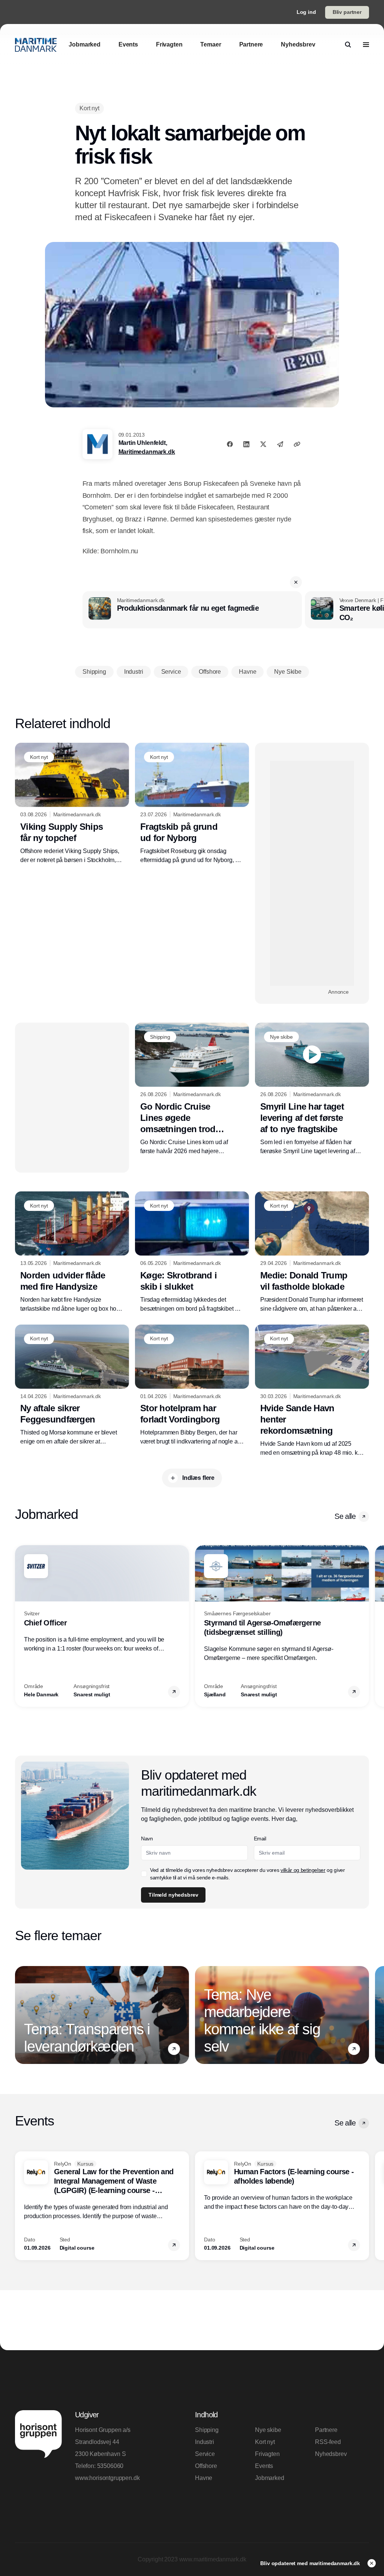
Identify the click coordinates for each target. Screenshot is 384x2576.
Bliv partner (347, 12)
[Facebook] (230, 444)
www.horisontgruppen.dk (107, 2478)
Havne (204, 2478)
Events (264, 2466)
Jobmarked (270, 2478)
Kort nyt (265, 2442)
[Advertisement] (312, 873)
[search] (348, 45)
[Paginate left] (21, 1626)
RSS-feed (328, 2442)
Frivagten (267, 2454)
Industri (205, 2442)
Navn (147, 1838)
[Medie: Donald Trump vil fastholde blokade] (312, 1252)
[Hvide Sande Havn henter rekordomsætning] (312, 1391)
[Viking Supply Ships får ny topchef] (72, 804)
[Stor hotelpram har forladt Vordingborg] (192, 1386)
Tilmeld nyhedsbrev (173, 1895)
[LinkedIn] (246, 444)
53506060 (110, 2466)
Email (260, 1838)
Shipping (207, 2430)
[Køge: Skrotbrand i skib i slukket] (192, 1252)
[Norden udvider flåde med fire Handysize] (72, 1252)
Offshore (206, 2466)
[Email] (280, 444)
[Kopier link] (297, 444)
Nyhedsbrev (331, 2454)
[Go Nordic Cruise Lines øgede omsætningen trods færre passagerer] (192, 1089)
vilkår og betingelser (303, 1870)
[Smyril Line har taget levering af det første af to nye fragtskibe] (312, 1089)
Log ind (306, 12)
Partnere (326, 2430)
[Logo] (36, 45)
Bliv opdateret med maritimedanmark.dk (311, 2563)
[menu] (366, 45)
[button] (296, 582)
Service (205, 2454)
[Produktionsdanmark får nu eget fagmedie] (192, 610)
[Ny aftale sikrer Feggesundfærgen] (72, 1386)
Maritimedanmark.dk (147, 452)
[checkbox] (144, 1874)
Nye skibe (268, 2430)
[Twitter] (263, 444)
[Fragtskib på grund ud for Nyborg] (192, 804)
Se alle (345, 1516)
